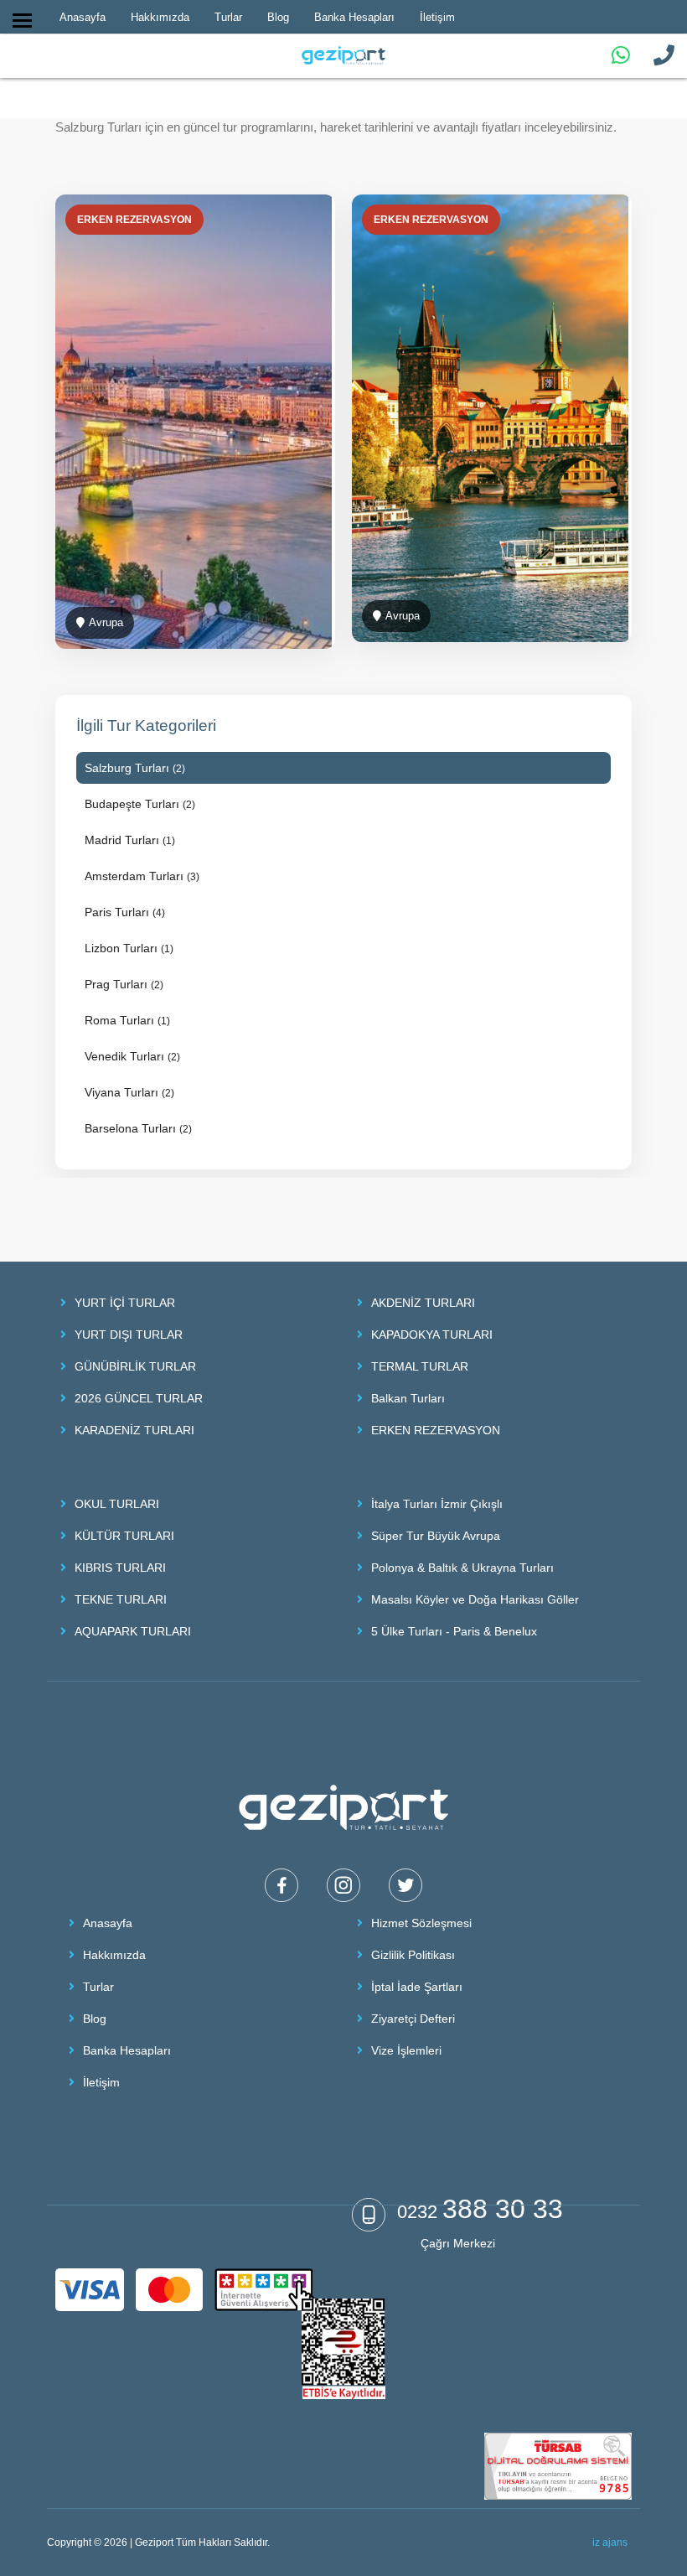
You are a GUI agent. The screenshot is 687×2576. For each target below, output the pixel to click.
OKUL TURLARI (117, 1504)
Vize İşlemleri (406, 2050)
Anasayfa (108, 1923)
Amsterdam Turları (142, 876)
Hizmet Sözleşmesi (421, 1923)
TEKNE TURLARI (121, 1599)
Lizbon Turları (129, 948)
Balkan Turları (408, 1398)
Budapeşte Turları (140, 804)
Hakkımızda (114, 1955)
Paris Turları (125, 912)
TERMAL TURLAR (420, 1366)
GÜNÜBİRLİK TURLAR (135, 1366)
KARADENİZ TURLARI (134, 1430)
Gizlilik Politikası (413, 1955)
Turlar (98, 1987)
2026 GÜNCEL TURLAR (139, 1398)
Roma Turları (127, 1020)
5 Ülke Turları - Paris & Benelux (454, 1631)
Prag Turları (124, 984)
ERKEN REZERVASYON (436, 1430)
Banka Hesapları (127, 2050)
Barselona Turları (138, 1128)
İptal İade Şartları (417, 1987)
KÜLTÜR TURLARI (124, 1536)
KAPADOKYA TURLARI (432, 1335)
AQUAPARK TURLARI (133, 1631)
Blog (95, 2019)
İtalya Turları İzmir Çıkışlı (437, 1504)
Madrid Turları (130, 840)
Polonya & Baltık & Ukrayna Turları (462, 1568)
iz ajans (610, 2542)
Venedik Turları (132, 1056)
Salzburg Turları (135, 768)
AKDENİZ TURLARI (423, 1303)
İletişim (101, 2082)
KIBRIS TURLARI (120, 1568)
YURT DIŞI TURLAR (129, 1335)
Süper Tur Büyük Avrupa (436, 1536)
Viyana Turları (129, 1092)
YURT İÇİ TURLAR (125, 1303)
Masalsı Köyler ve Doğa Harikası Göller (475, 1599)
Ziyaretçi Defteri (413, 2019)
